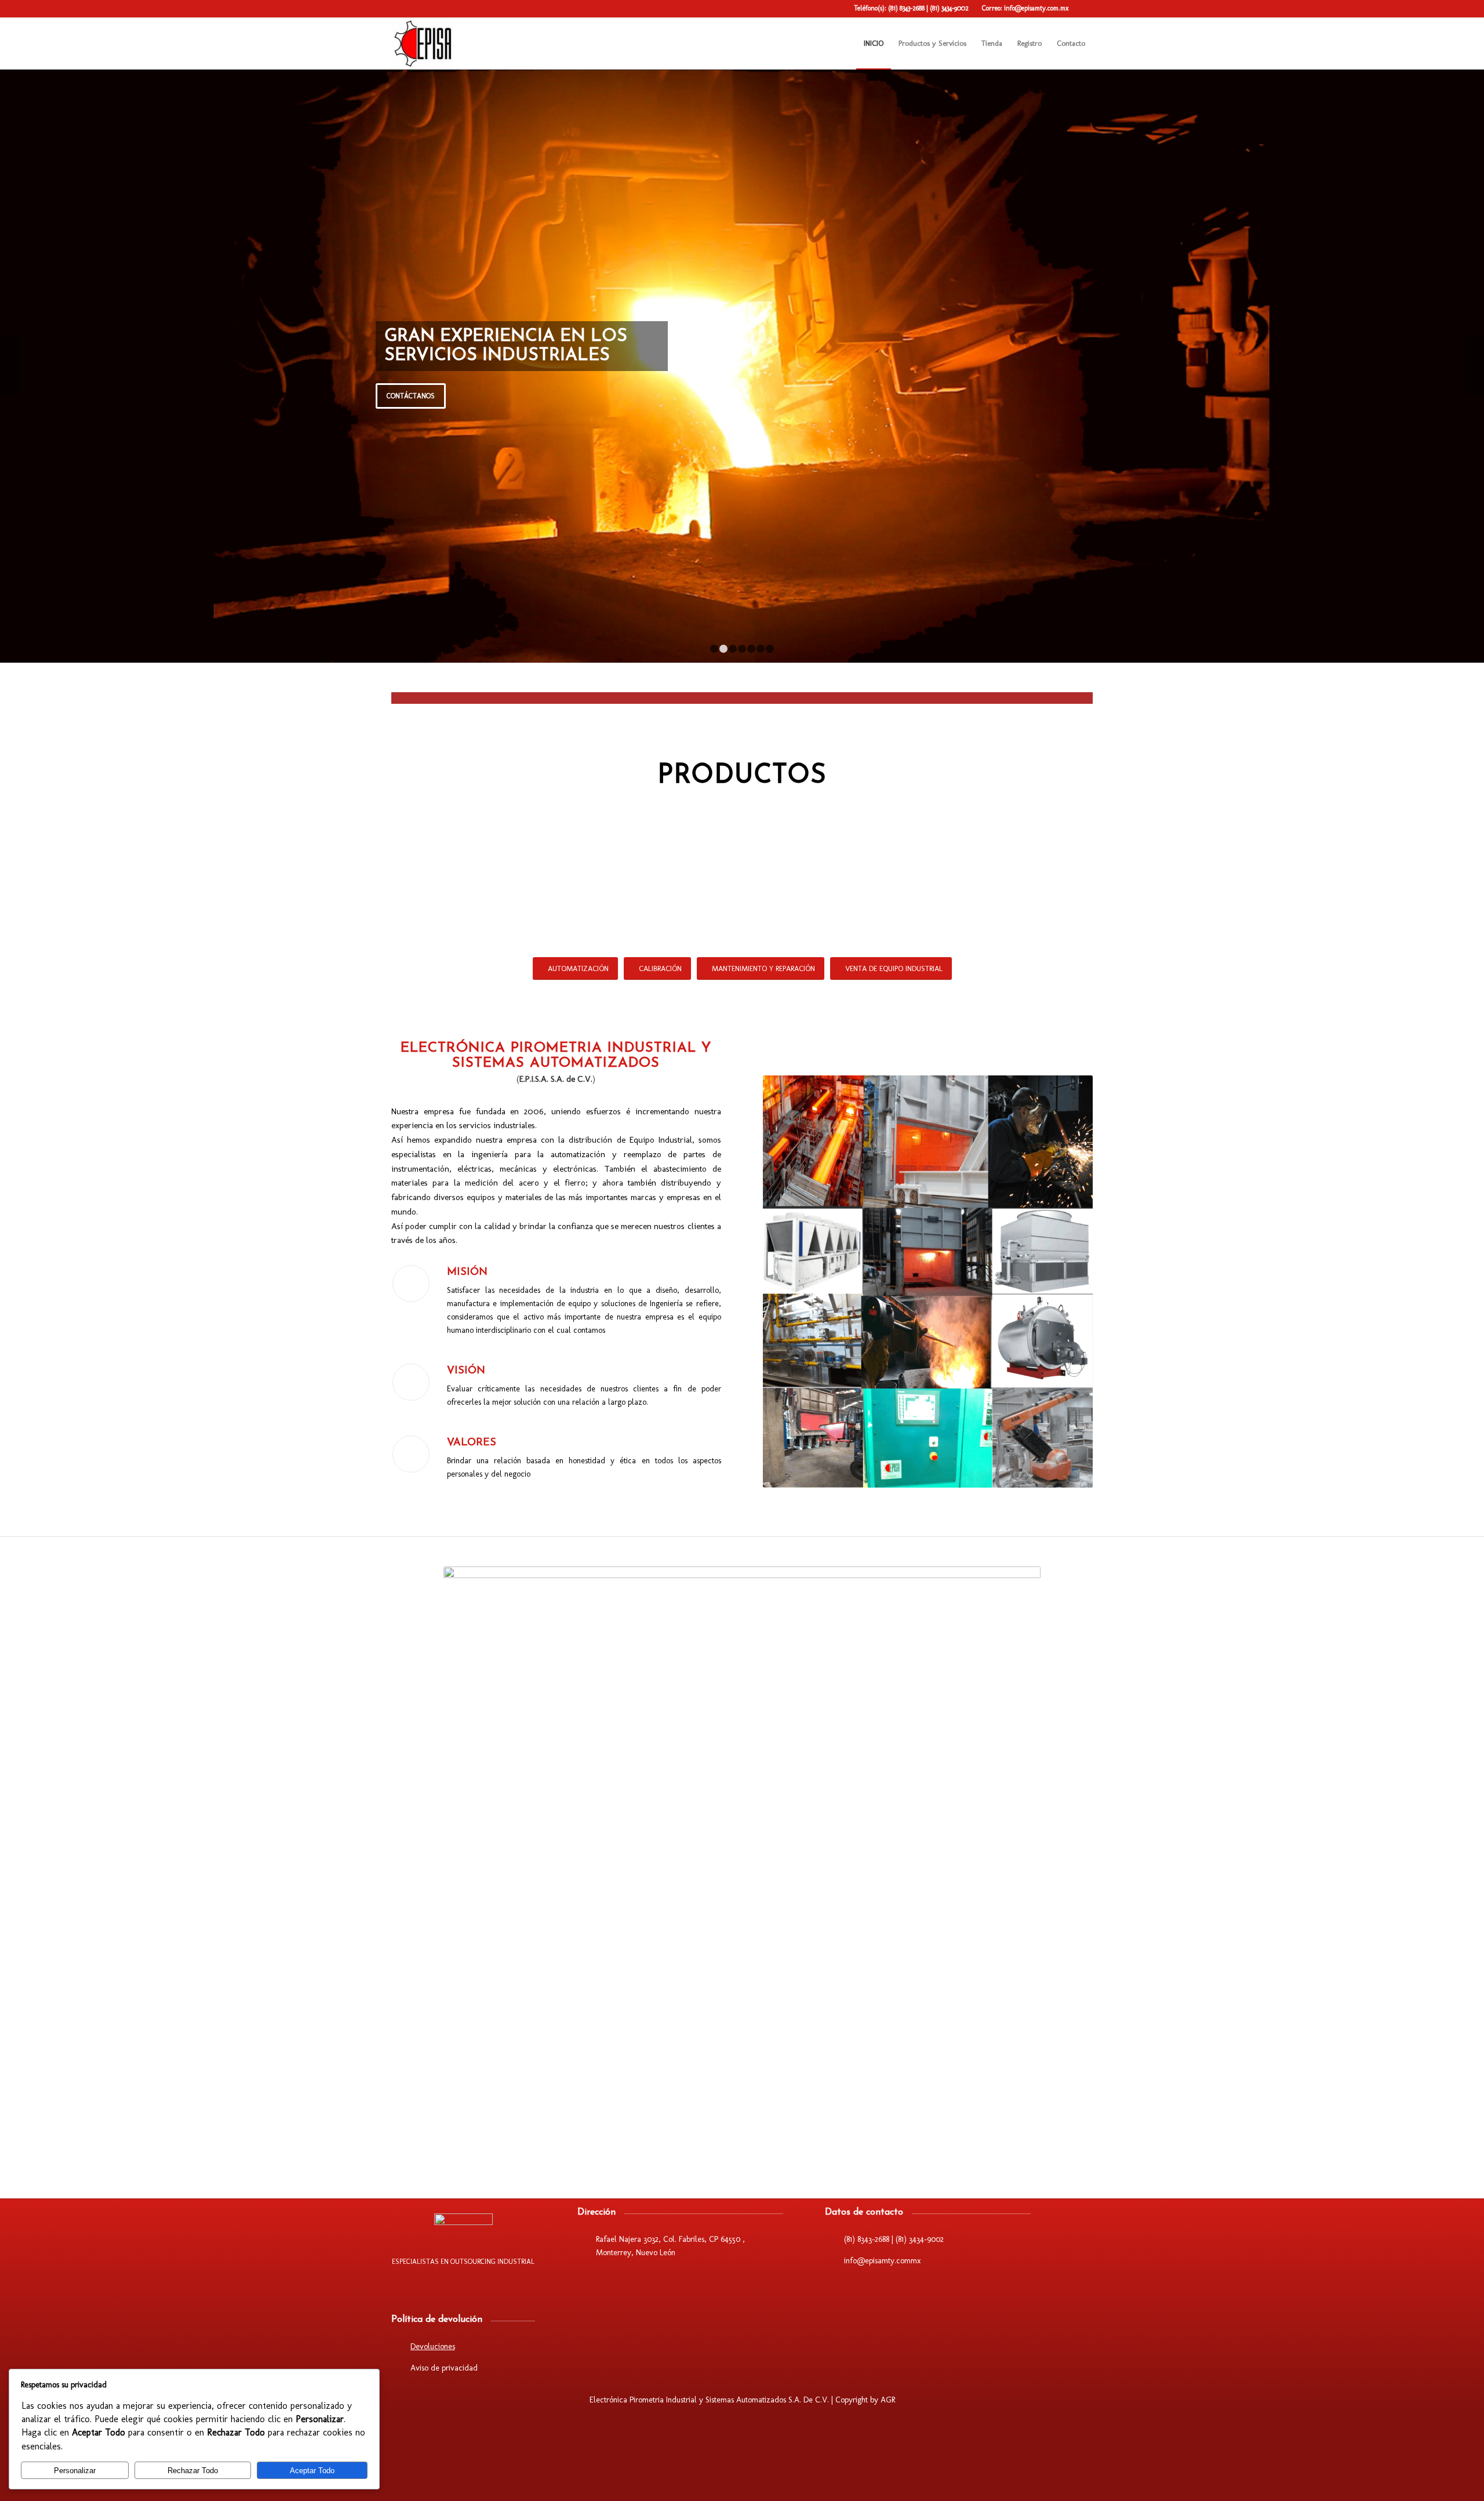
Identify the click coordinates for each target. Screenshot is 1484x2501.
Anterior (10, 366)
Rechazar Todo (193, 2471)
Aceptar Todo (312, 2471)
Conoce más (848, 405)
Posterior (1474, 366)
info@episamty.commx (882, 2261)
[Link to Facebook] (1084, 9)
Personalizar (75, 2471)
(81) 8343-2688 (907, 8)
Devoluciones (433, 2346)
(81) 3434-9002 (949, 8)
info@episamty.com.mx (1036, 8)
